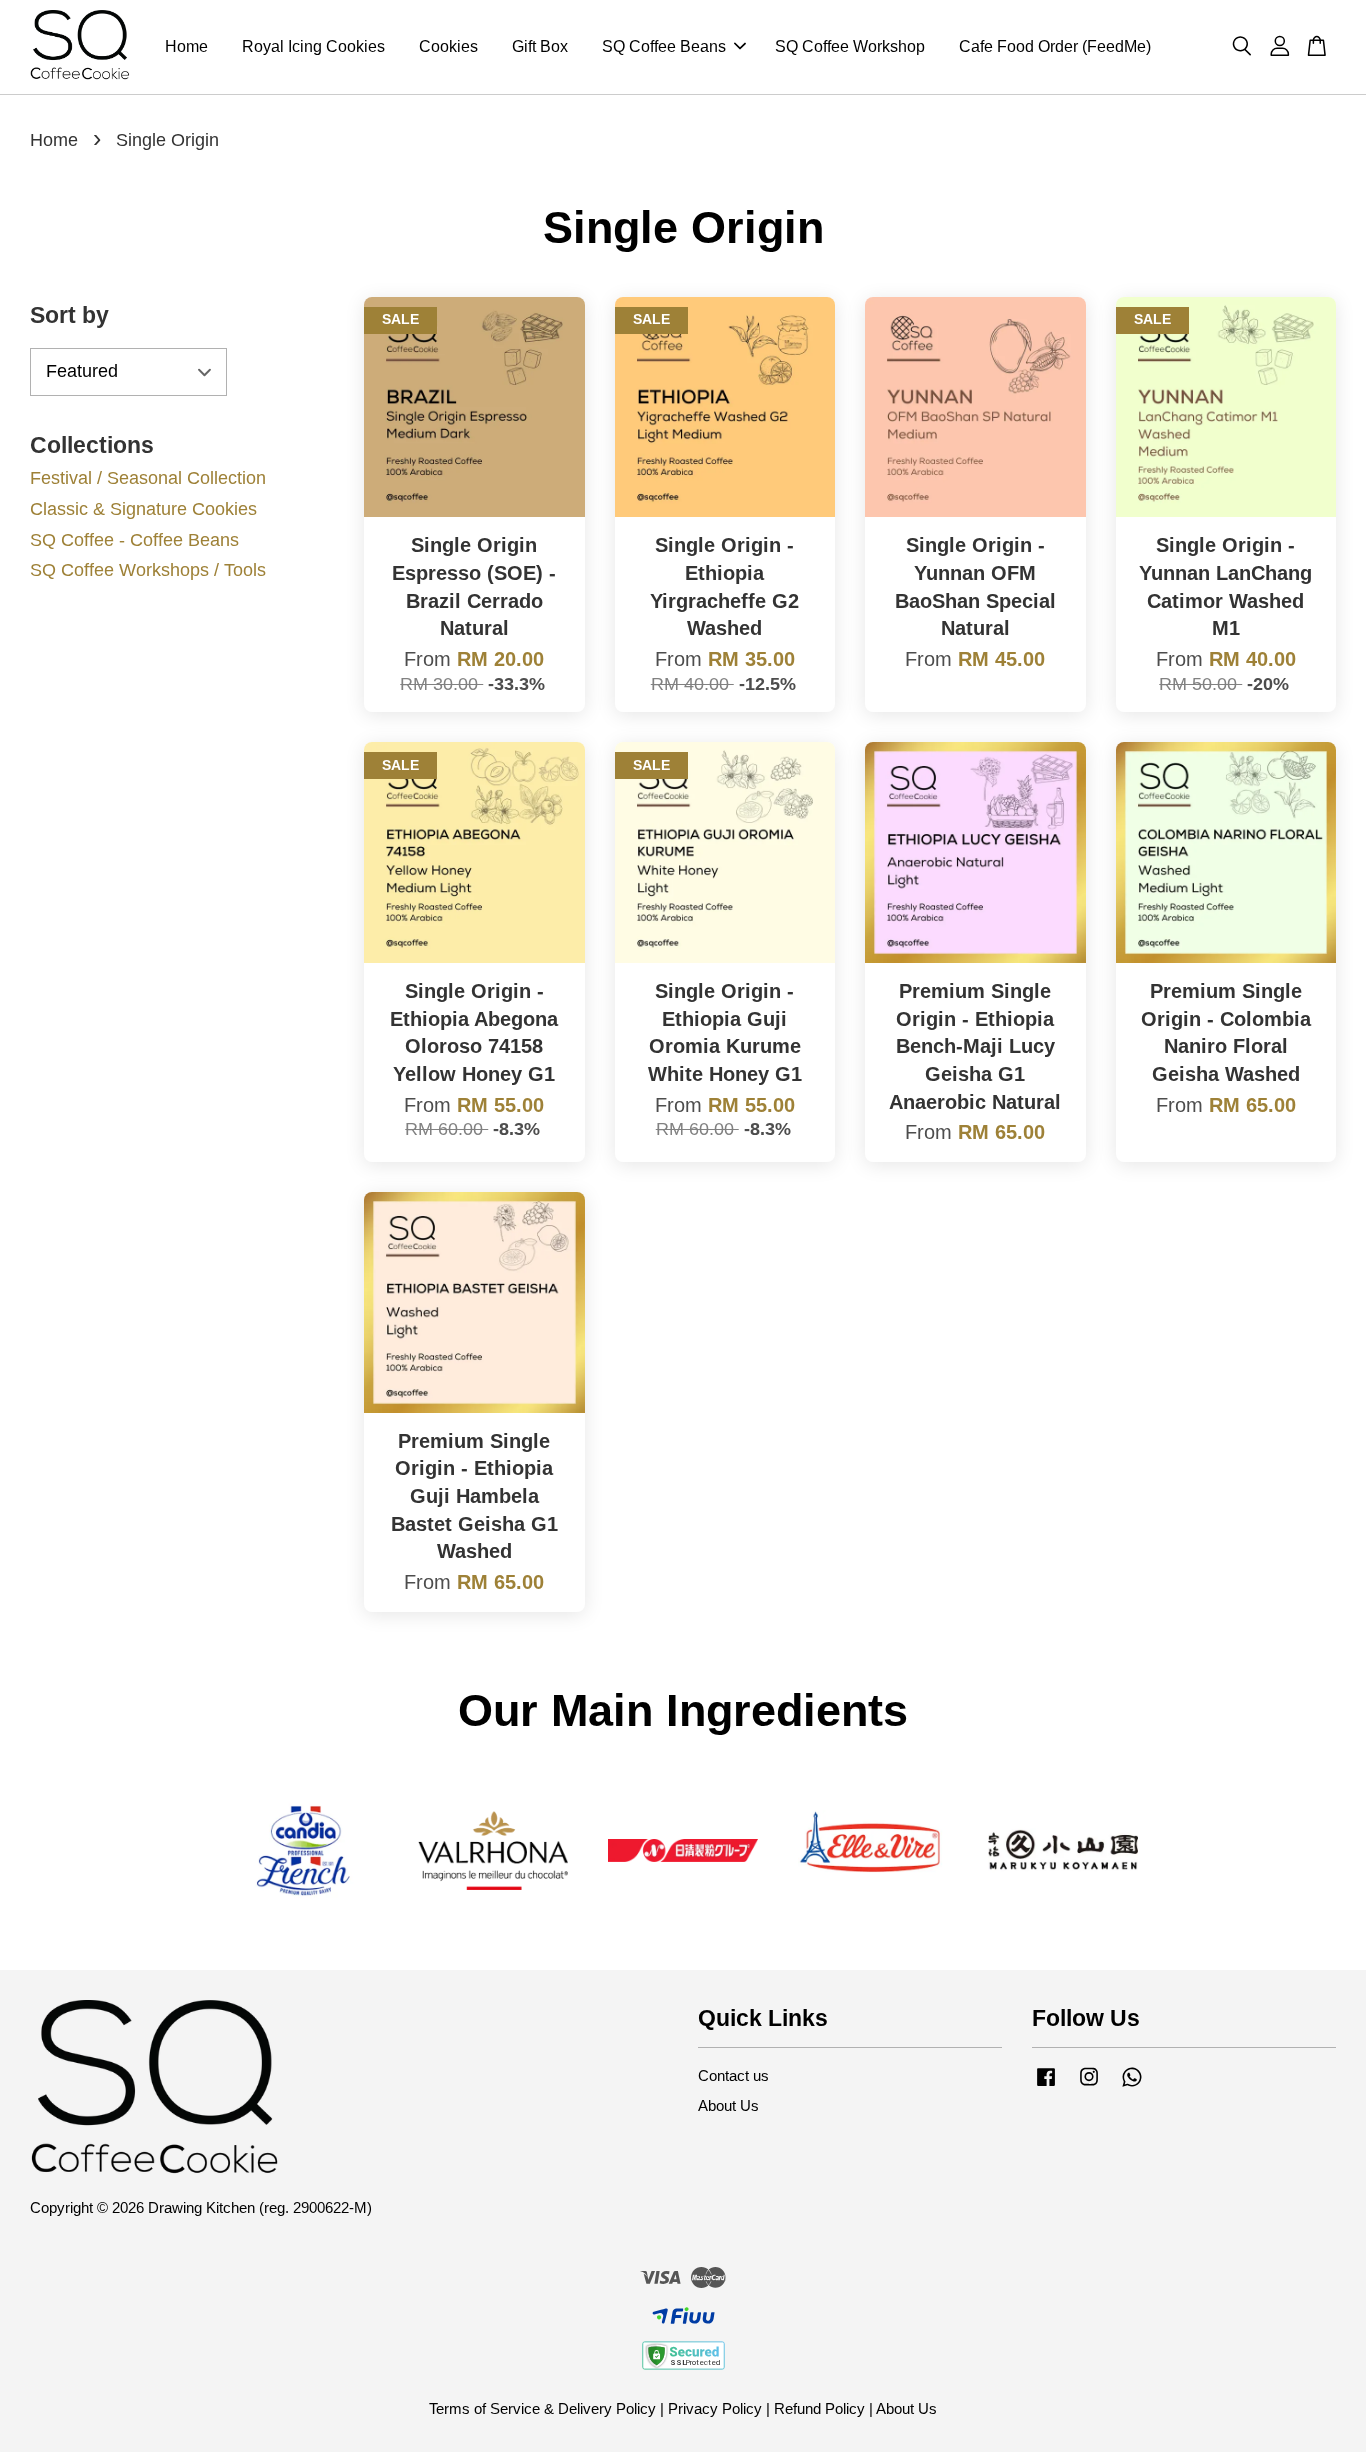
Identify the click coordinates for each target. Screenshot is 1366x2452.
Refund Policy (819, 2408)
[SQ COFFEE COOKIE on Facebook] (1046, 2085)
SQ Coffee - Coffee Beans (134, 540)
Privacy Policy (715, 2408)
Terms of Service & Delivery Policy (542, 2408)
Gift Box (540, 46)
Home (186, 46)
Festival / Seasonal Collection (148, 478)
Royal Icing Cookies (313, 46)
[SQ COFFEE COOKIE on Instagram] (1089, 2085)
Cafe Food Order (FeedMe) (1055, 46)
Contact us (733, 2075)
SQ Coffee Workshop (850, 46)
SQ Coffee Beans (664, 46)
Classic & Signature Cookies (143, 509)
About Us (728, 2105)
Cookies (448, 46)
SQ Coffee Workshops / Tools (148, 570)
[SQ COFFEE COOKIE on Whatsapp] (1132, 2085)
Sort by (69, 315)
